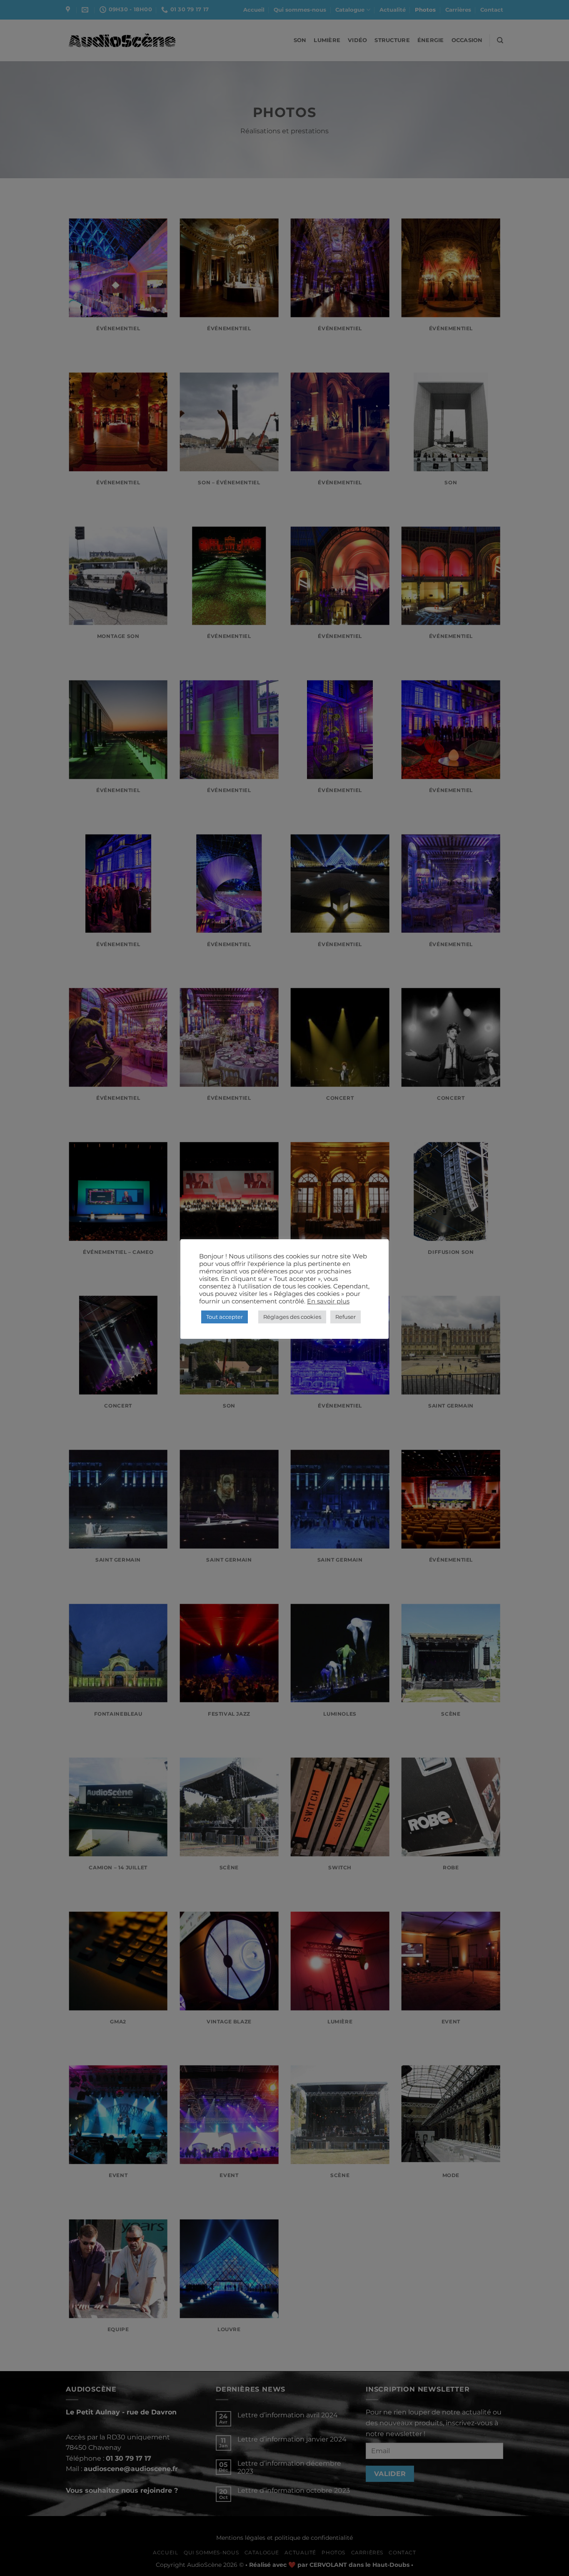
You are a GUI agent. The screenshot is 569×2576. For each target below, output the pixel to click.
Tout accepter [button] (225, 1317)
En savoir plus (328, 1301)
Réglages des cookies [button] (292, 1317)
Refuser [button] (346, 1317)
